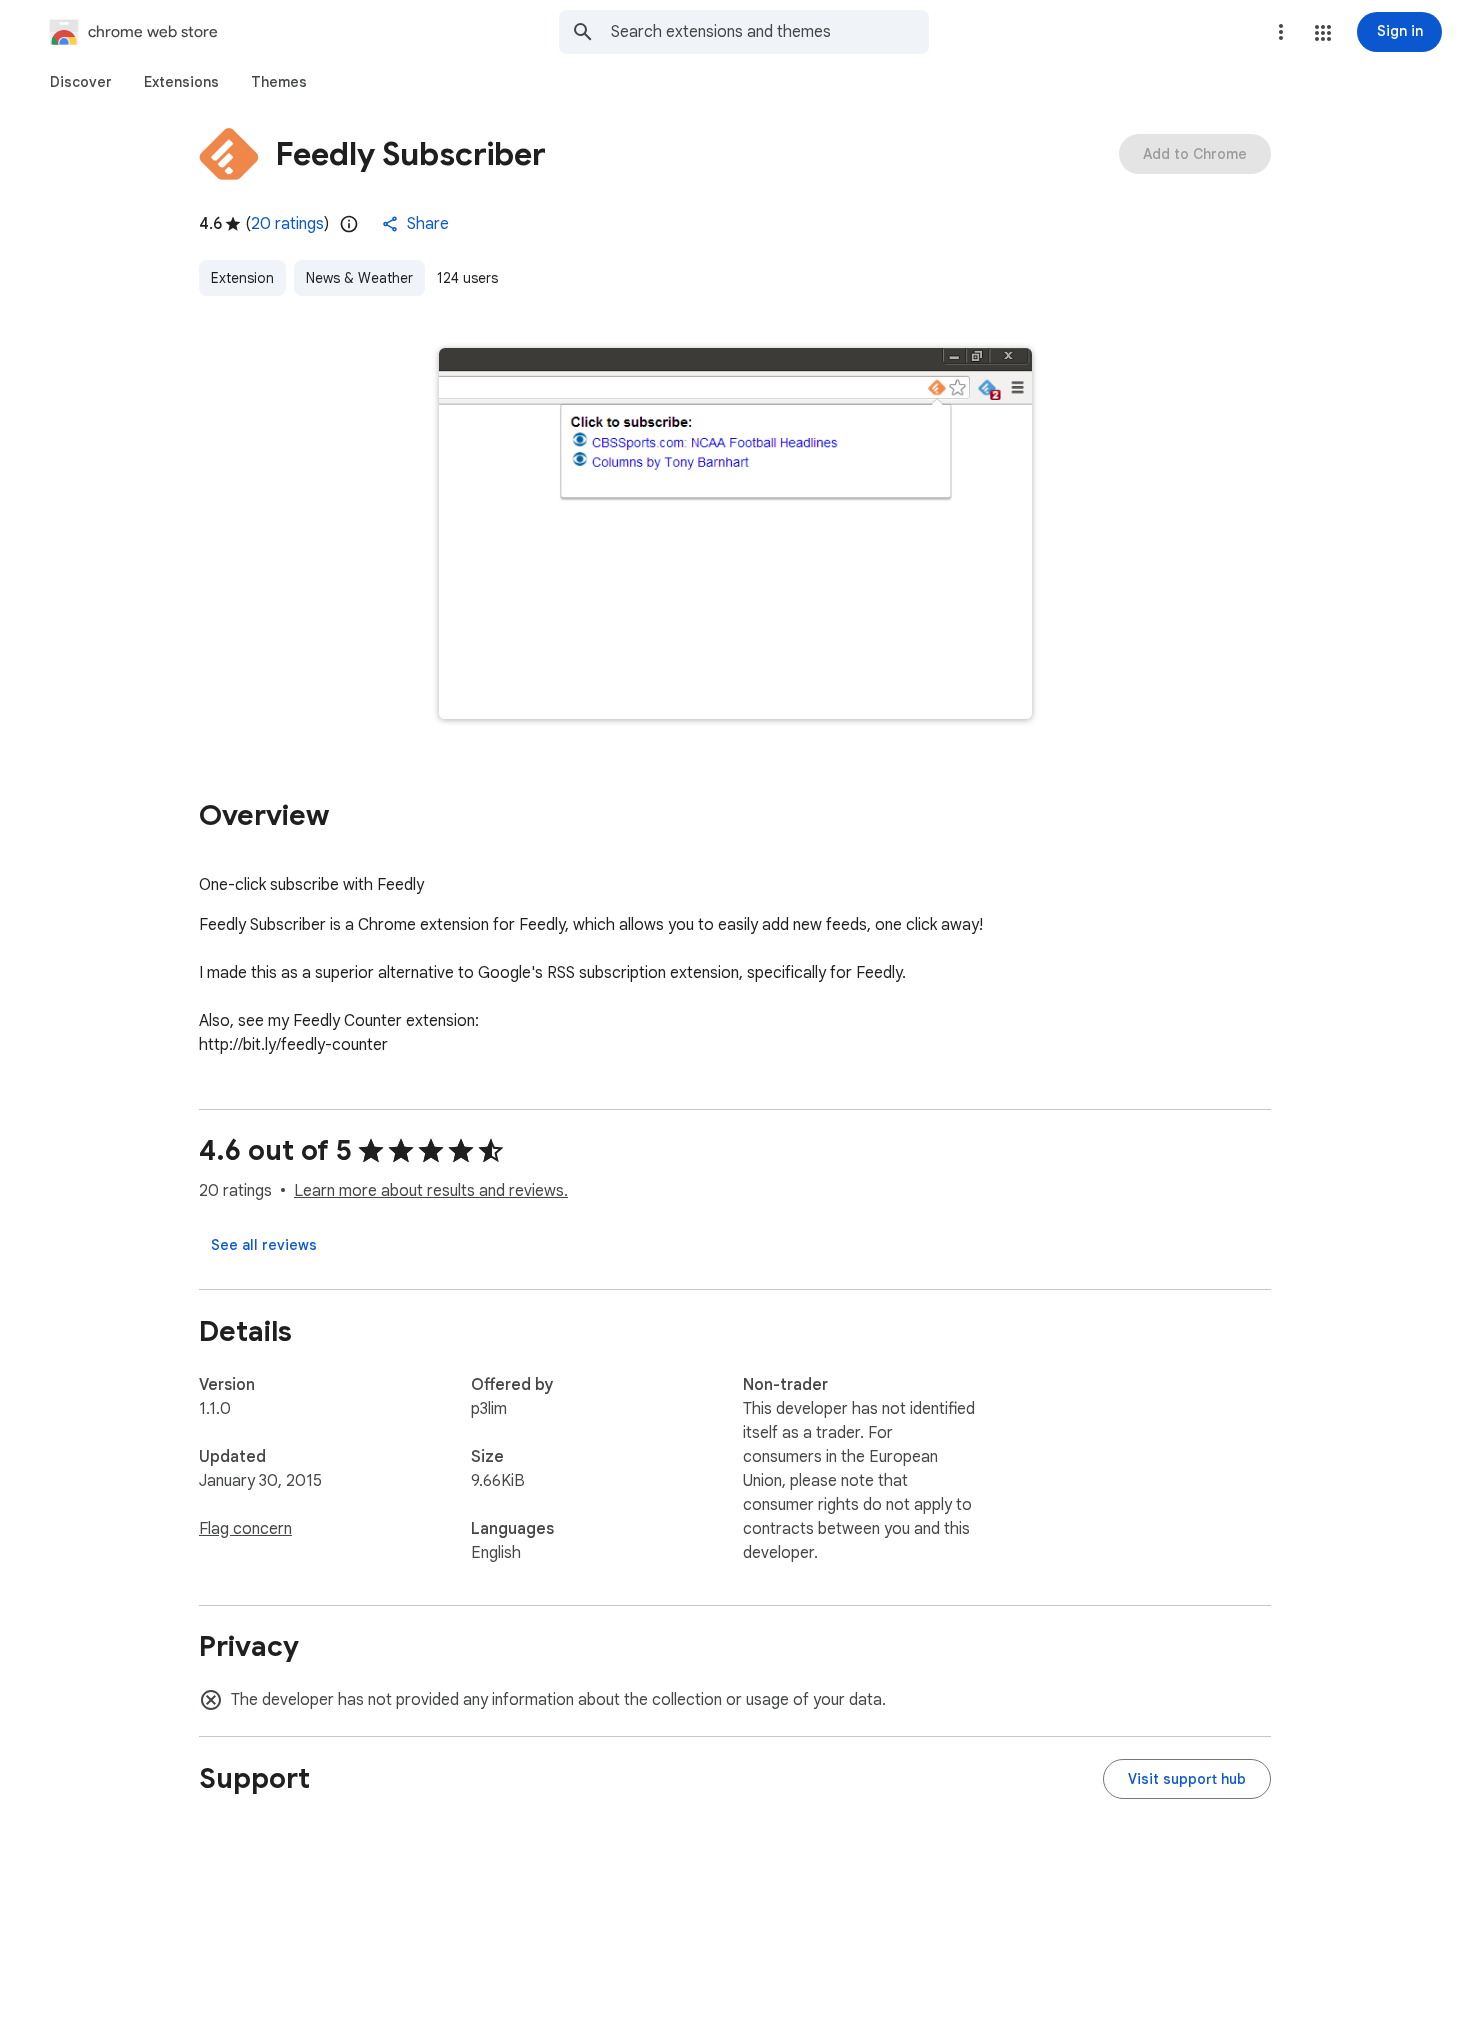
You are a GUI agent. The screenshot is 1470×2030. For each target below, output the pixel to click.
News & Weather (359, 278)
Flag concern (245, 1529)
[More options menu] (1281, 32)
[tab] (81, 82)
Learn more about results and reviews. (431, 1191)
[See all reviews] (264, 1245)
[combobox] (770, 32)
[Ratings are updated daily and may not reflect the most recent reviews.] (349, 224)
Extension (242, 278)
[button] (1323, 33)
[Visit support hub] (1187, 1779)
